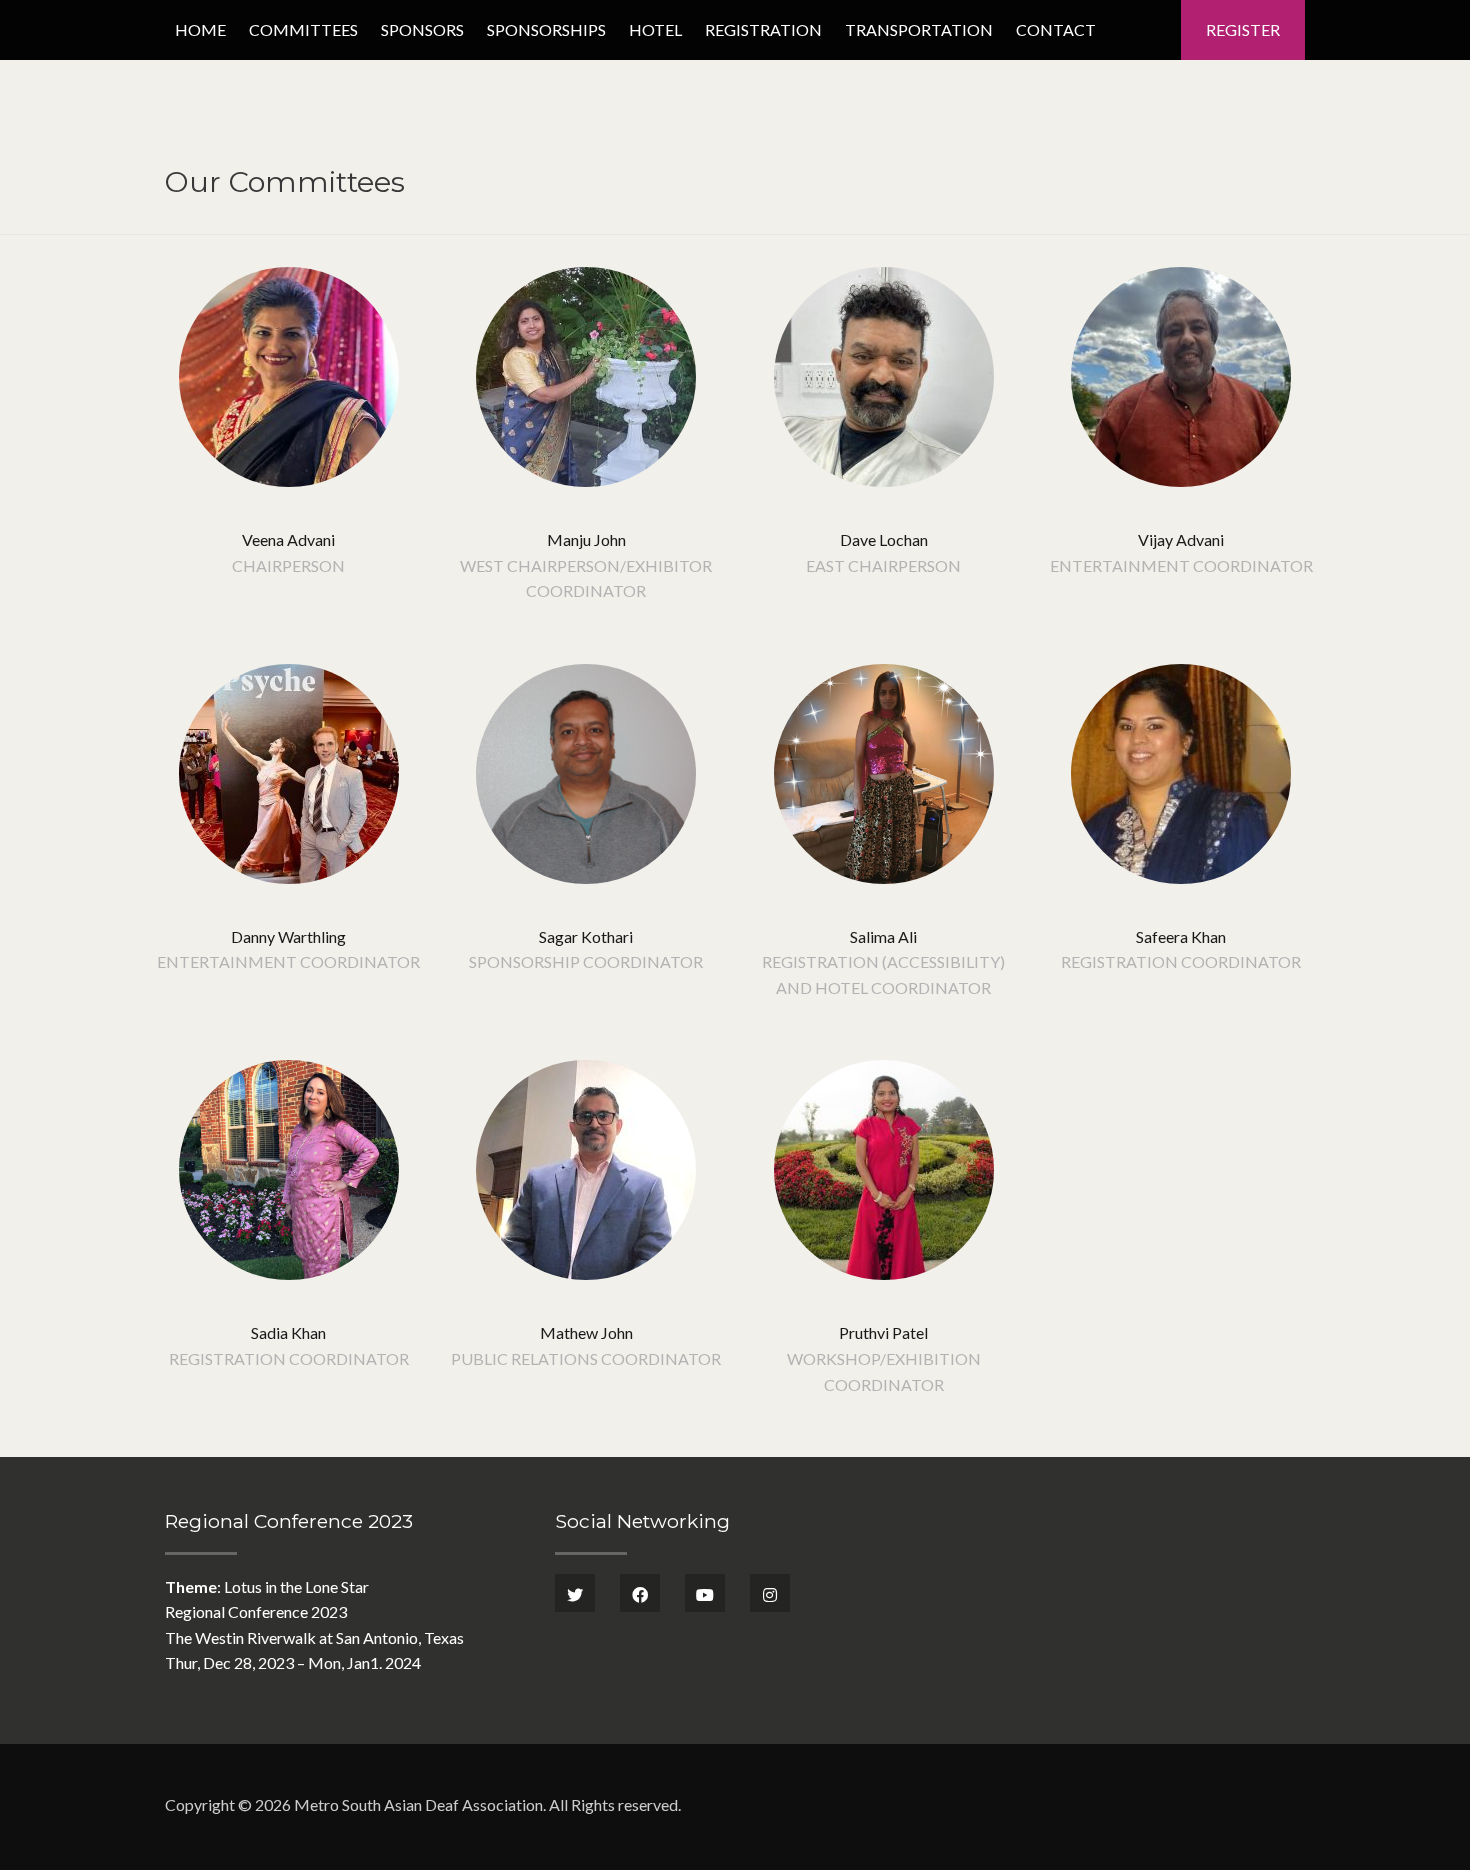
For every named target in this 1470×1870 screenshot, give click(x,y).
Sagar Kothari (586, 936)
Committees (303, 29)
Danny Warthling (288, 936)
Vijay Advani (1181, 539)
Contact (1056, 29)
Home (200, 29)
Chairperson (288, 565)
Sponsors (422, 29)
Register (1243, 29)
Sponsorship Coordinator (586, 961)
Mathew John (586, 1332)
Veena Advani (288, 539)
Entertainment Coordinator (1181, 565)
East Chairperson (883, 565)
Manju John (586, 539)
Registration (763, 29)
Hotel (655, 29)
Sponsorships (546, 29)
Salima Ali (883, 936)
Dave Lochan (884, 539)
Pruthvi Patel (883, 1332)
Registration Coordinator (1181, 961)
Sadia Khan (288, 1332)
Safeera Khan (1181, 936)
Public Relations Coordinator (586, 1358)
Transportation (919, 29)
